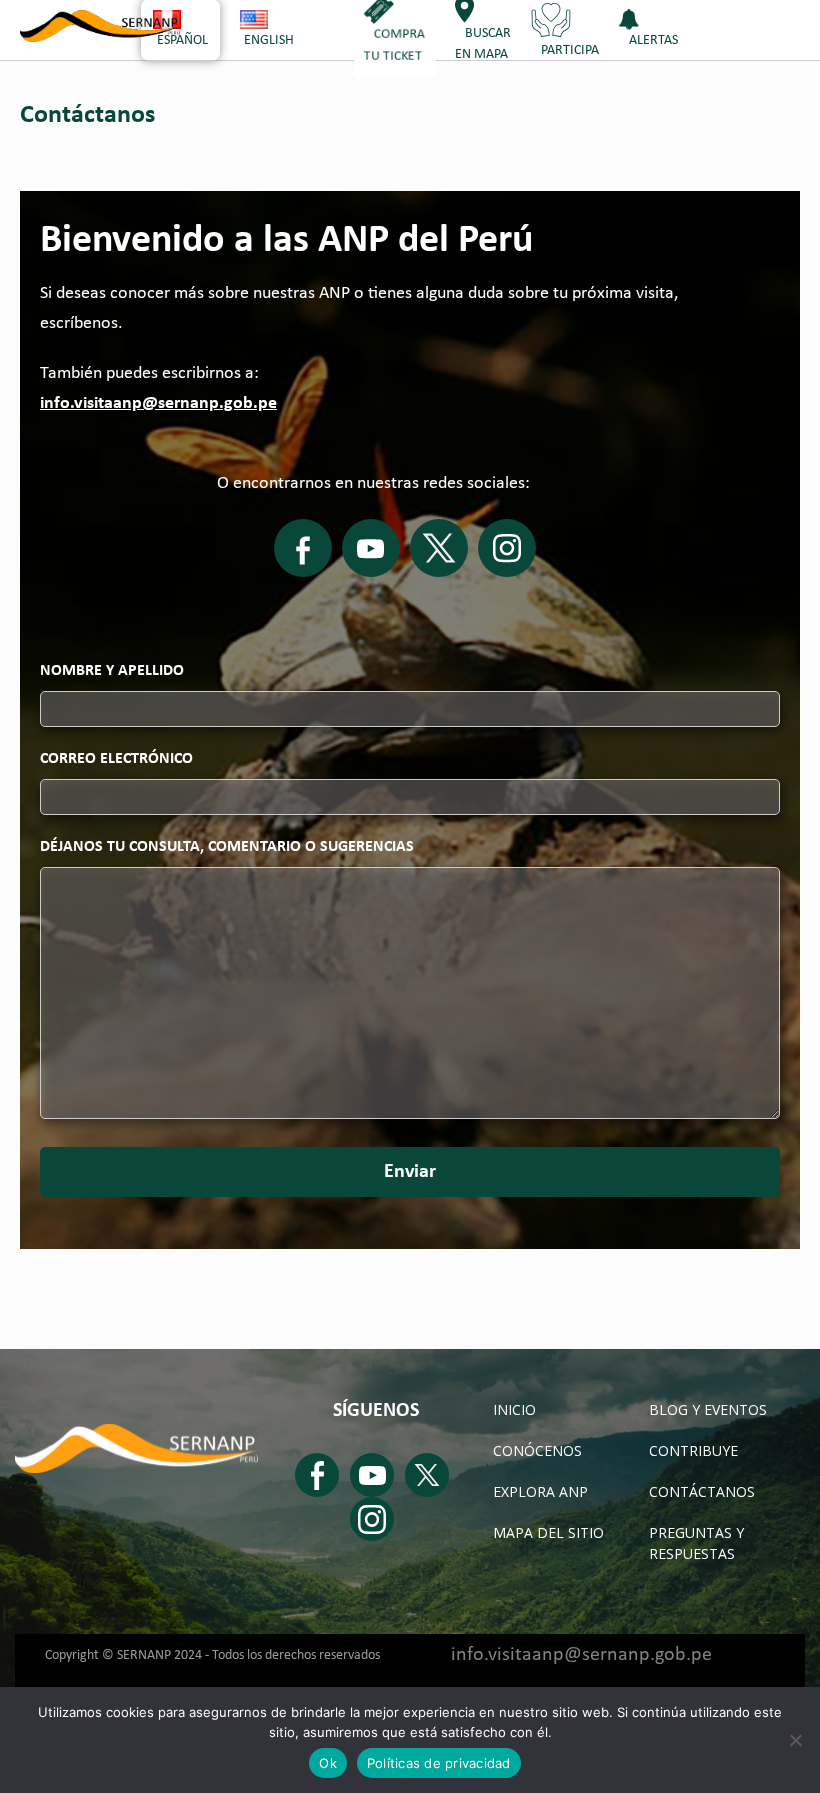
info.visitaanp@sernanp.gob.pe (158, 403)
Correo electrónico (116, 759)
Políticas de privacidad (439, 1763)
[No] (795, 1740)
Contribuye (693, 1450)
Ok (328, 1763)
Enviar (410, 1172)
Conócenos (537, 1450)
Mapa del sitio (548, 1532)
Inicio (514, 1409)
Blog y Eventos (708, 1409)
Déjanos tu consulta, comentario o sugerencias (227, 847)
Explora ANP (540, 1491)
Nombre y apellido (112, 671)
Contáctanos (702, 1491)
